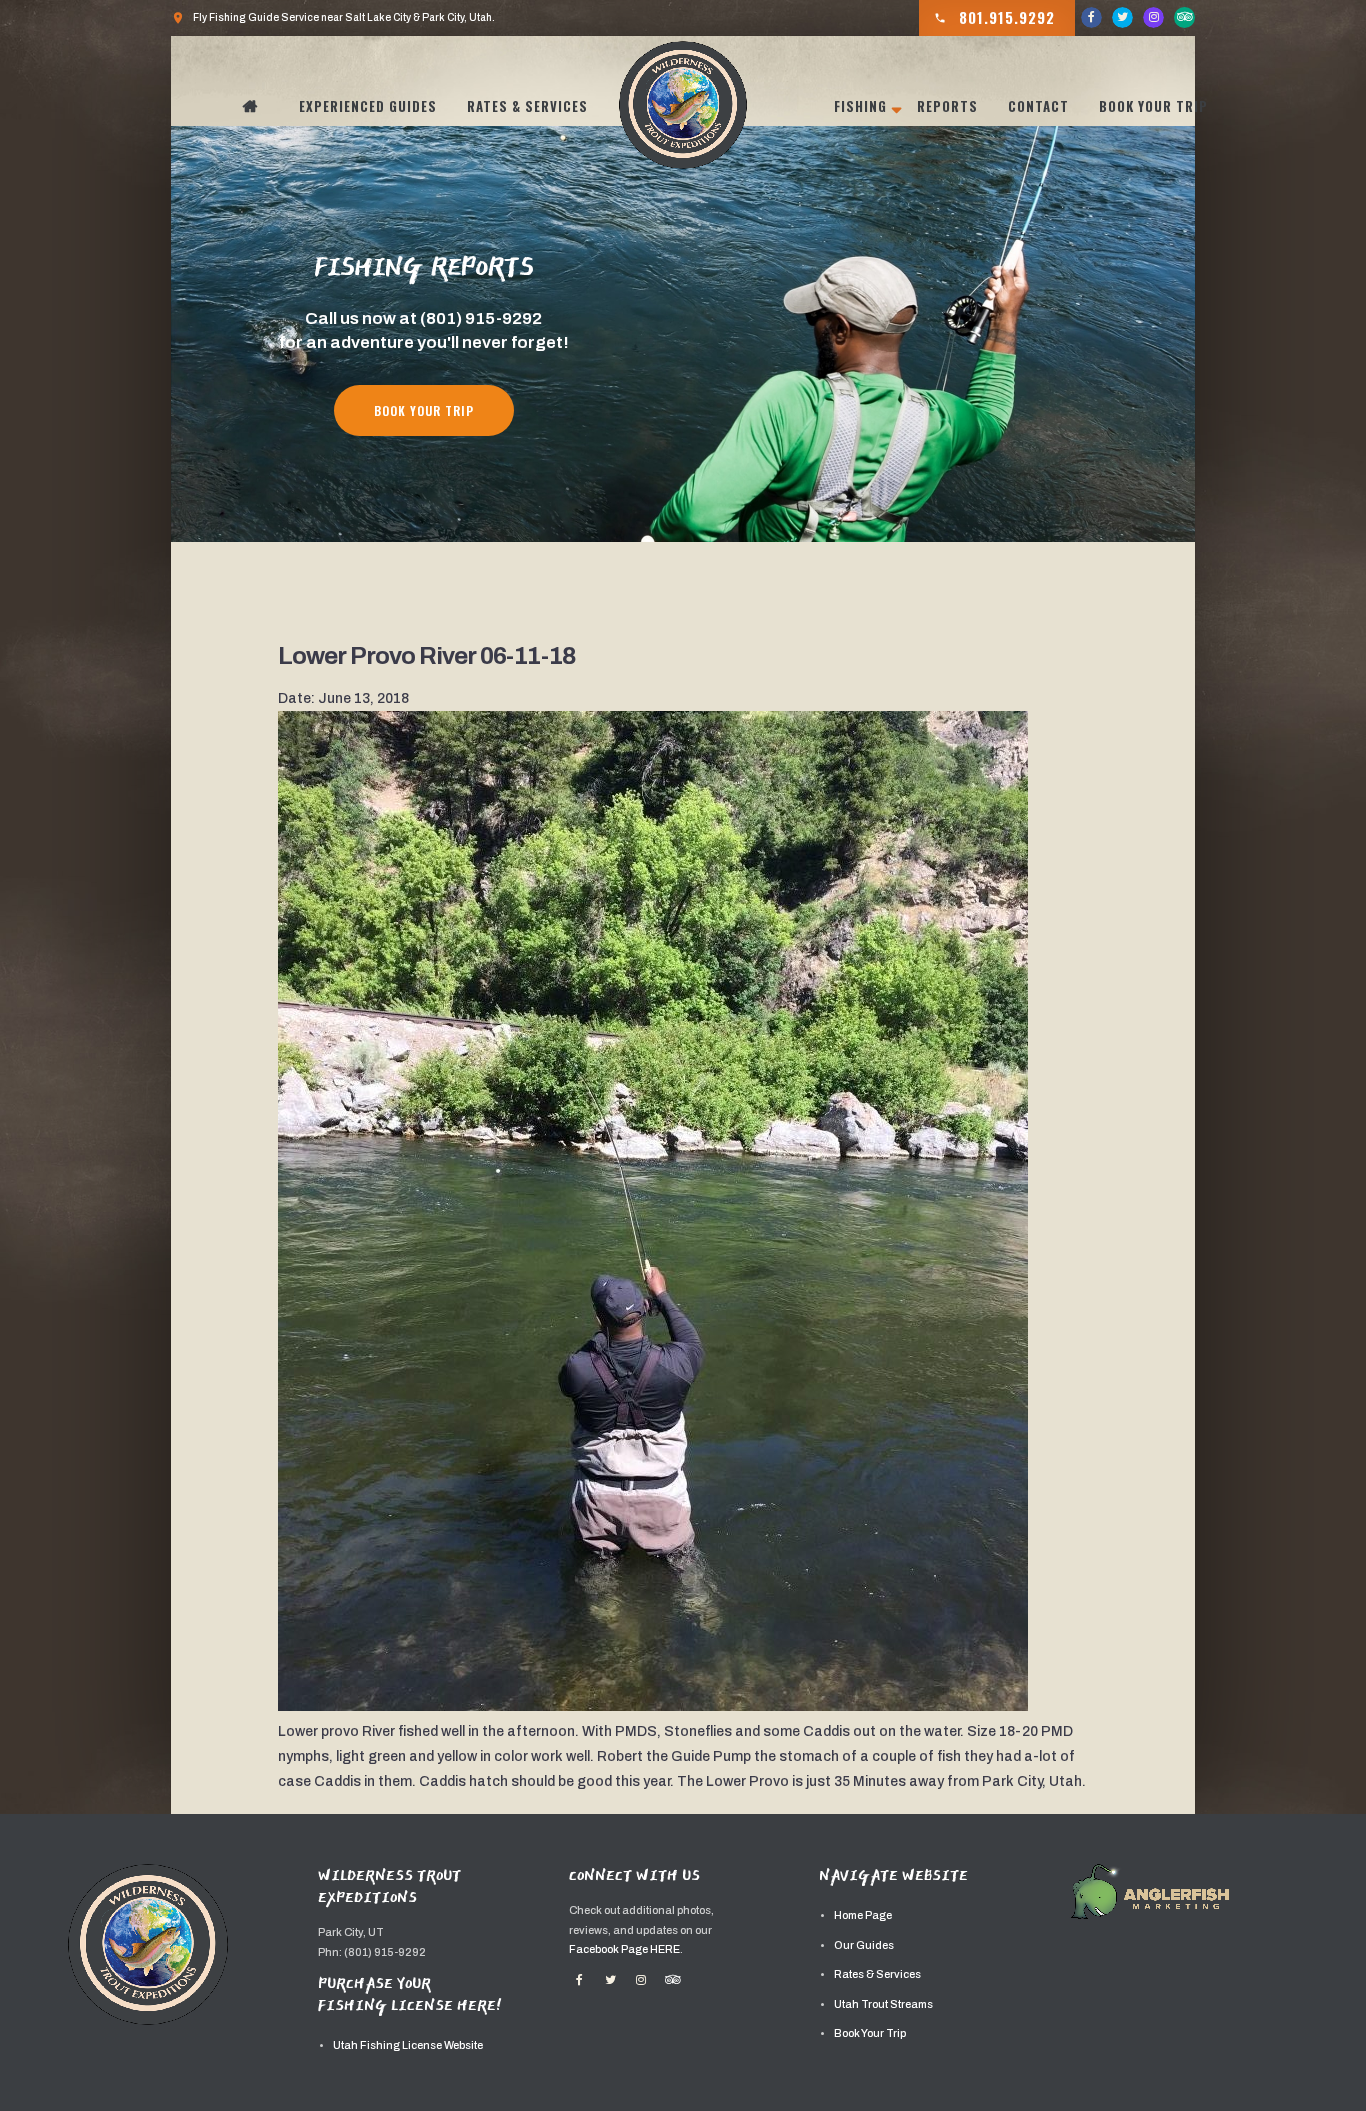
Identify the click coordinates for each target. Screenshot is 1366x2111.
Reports (947, 106)
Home (261, 106)
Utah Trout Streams (883, 2004)
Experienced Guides (368, 106)
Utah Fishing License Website (408, 2045)
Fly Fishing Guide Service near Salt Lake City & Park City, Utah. (333, 18)
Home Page (863, 1915)
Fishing (860, 106)
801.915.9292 (994, 17)
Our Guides (864, 1945)
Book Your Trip (1153, 106)
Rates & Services (527, 106)
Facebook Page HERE (624, 1949)
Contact (1038, 106)
